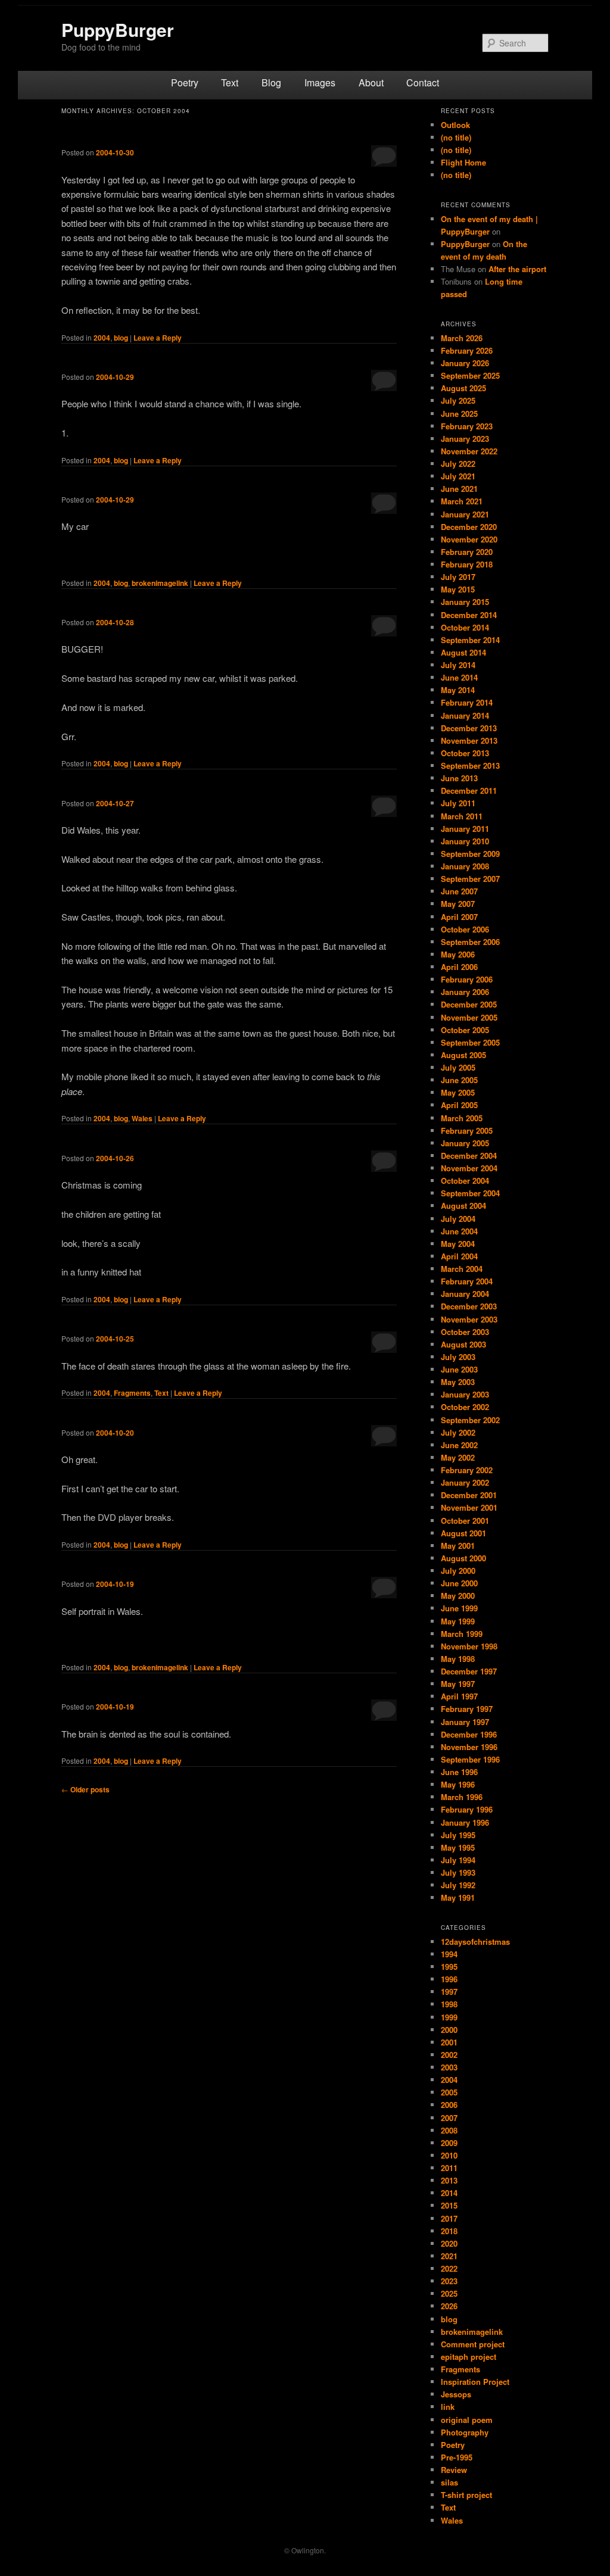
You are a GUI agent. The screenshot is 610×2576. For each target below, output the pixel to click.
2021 (449, 2256)
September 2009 (470, 854)
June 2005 (459, 1080)
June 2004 (459, 1231)
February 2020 (467, 552)
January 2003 (465, 1394)
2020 (449, 2243)
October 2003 (465, 1332)
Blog (271, 82)
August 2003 (463, 1344)
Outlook (455, 125)
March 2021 (462, 501)
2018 (449, 2231)
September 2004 (470, 1193)
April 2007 (459, 917)
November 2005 (469, 1017)
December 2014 (469, 615)
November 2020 (469, 539)
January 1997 (465, 1722)
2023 (449, 2281)
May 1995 (458, 1847)
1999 (449, 2017)
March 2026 (462, 338)
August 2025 (463, 388)
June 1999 (459, 1608)
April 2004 (459, 1256)
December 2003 (469, 1306)
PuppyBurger (118, 29)
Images (320, 82)
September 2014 (470, 640)
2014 (449, 2193)
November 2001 (469, 1507)
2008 (449, 2130)
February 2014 (467, 702)
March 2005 (462, 1118)
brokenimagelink (160, 583)
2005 (449, 2092)
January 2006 (465, 992)
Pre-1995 (457, 2457)
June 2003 (459, 1369)
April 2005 (459, 1105)
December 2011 (469, 790)
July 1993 (458, 1872)
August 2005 (463, 1055)
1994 (449, 1954)
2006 (449, 2105)
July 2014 (458, 665)
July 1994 (458, 1860)
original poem (467, 2420)
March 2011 (462, 816)
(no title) (456, 137)
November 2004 (469, 1168)
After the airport (517, 269)
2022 (449, 2268)
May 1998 (458, 1659)
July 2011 (458, 803)
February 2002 (467, 1470)
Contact (423, 82)
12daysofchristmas (475, 1942)
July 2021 (458, 476)
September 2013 (470, 765)
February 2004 (467, 1281)
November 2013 (469, 740)
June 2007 (459, 891)
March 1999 (462, 1634)
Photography (465, 2432)
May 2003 (458, 1382)
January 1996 (465, 1822)
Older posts (85, 1789)
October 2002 (465, 1407)
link (448, 2407)
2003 (449, 2067)
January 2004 (465, 1294)
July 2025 (458, 400)
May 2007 (458, 904)
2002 (449, 2055)
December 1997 (469, 1671)
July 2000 (458, 1571)
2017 (449, 2218)
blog (121, 338)
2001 (449, 2042)
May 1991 (458, 1897)
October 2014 (465, 627)
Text (230, 82)
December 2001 (469, 1495)
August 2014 (463, 652)
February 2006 (467, 979)
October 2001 (465, 1521)
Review (454, 2470)
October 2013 (465, 753)
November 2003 (469, 1319)
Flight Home (463, 162)
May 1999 (458, 1621)
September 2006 (470, 942)
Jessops (456, 2394)
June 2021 (459, 489)
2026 (449, 2306)
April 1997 (459, 1696)
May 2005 (458, 1092)
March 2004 (462, 1269)
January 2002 (465, 1482)
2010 (449, 2155)
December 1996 (469, 1734)
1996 (449, 1979)
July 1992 (458, 1885)
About (371, 82)
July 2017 (458, 577)
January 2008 (465, 866)
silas (449, 2482)
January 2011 (465, 829)
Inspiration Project (475, 2382)
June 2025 (459, 414)
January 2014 (465, 715)
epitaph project (469, 2357)
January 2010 (465, 841)
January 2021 (465, 514)
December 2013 (469, 728)
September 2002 (470, 1420)
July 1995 (458, 1835)
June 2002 (459, 1445)
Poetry (185, 82)
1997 (449, 1992)
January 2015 (465, 602)
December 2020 (469, 527)
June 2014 (459, 677)
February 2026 (467, 350)
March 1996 (462, 1797)
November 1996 (469, 1747)
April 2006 (459, 967)
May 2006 (458, 954)
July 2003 (458, 1357)
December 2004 (469, 1156)
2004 (102, 338)
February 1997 (467, 1709)
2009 (449, 2143)
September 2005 (470, 1042)
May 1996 (458, 1784)
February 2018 (467, 564)
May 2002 (458, 1457)
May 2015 (458, 589)
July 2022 (458, 464)
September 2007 (470, 879)
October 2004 (465, 1181)
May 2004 (458, 1244)
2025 (449, 2293)
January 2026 (465, 363)
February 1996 (467, 1809)
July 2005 (458, 1067)
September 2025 (470, 375)
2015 (449, 2205)
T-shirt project (466, 2495)
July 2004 (458, 1219)
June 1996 (459, 1772)
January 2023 (465, 439)
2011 (449, 2168)
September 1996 (470, 1759)
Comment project (473, 2344)
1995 (449, 1967)
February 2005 (467, 1130)
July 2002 (458, 1432)
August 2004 (463, 1206)
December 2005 (469, 1004)
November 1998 (469, 1646)
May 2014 (458, 690)
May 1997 (458, 1684)
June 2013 (459, 778)
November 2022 (469, 451)
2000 (449, 2030)
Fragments (132, 1393)
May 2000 (458, 1596)
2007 (449, 2118)
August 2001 (463, 1533)
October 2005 (465, 1030)
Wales (142, 1118)
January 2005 (465, 1143)
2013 (449, 2180)
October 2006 (465, 929)
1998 (449, 2004)
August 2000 (463, 1558)
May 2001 (458, 1546)
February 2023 (467, 426)
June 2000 (459, 1583)
